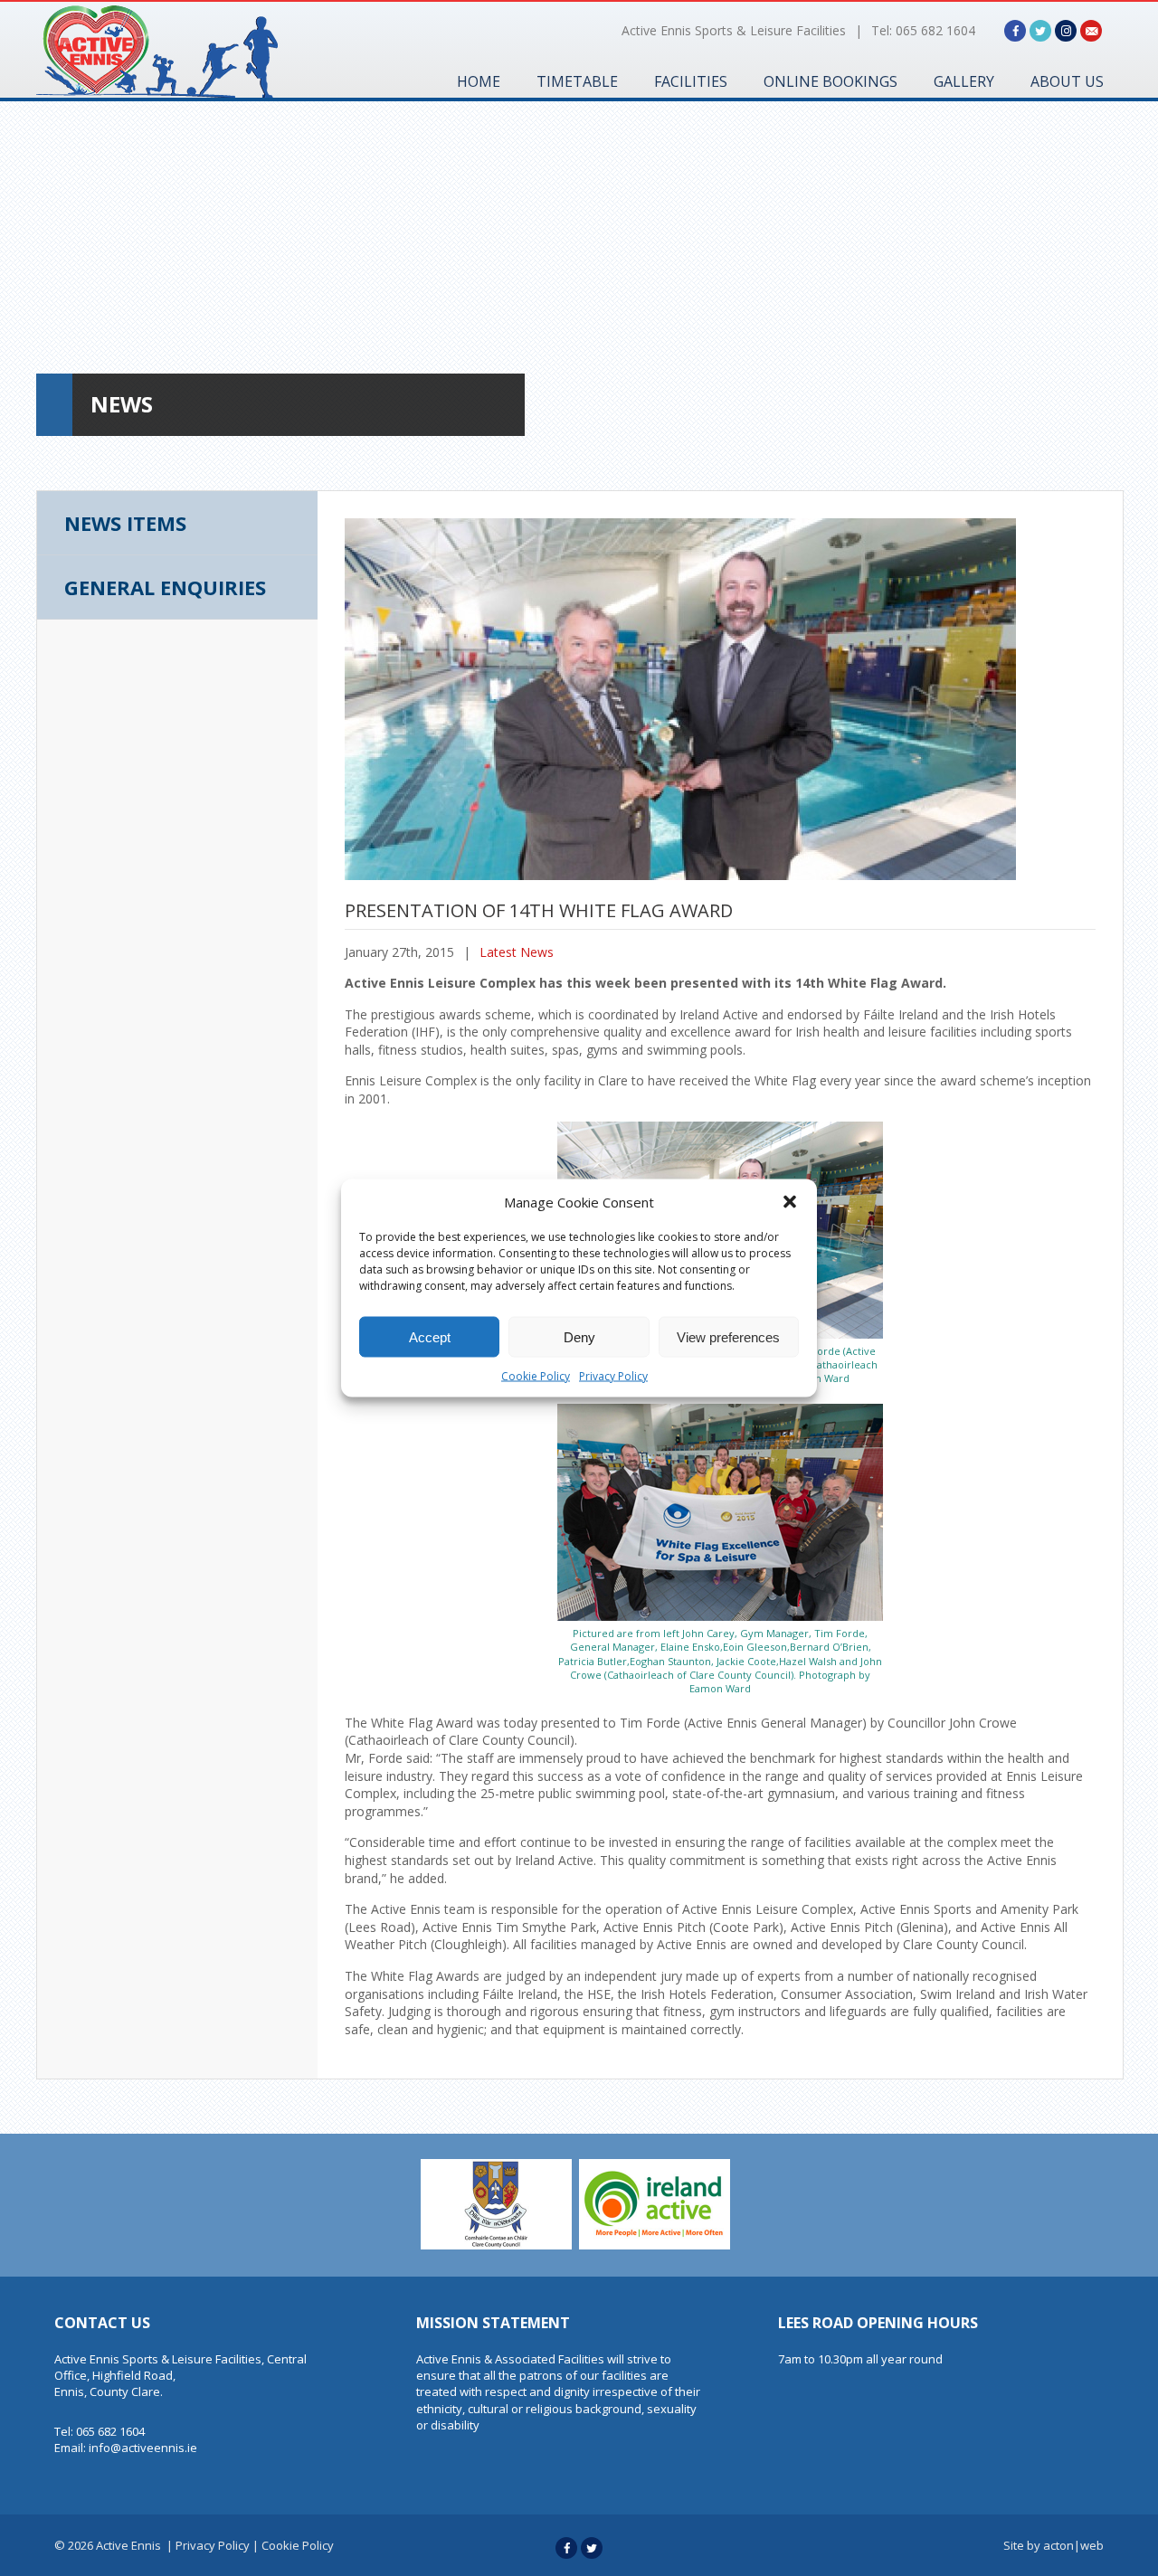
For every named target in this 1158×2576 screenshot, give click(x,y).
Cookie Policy (536, 1376)
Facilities (691, 81)
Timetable (577, 81)
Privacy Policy (613, 1376)
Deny (579, 1336)
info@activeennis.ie (143, 2448)
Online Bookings (831, 81)
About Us (1067, 81)
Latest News (517, 952)
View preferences (728, 1336)
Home (479, 81)
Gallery (964, 81)
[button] (790, 1202)
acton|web (1073, 2545)
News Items (125, 523)
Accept (430, 1336)
